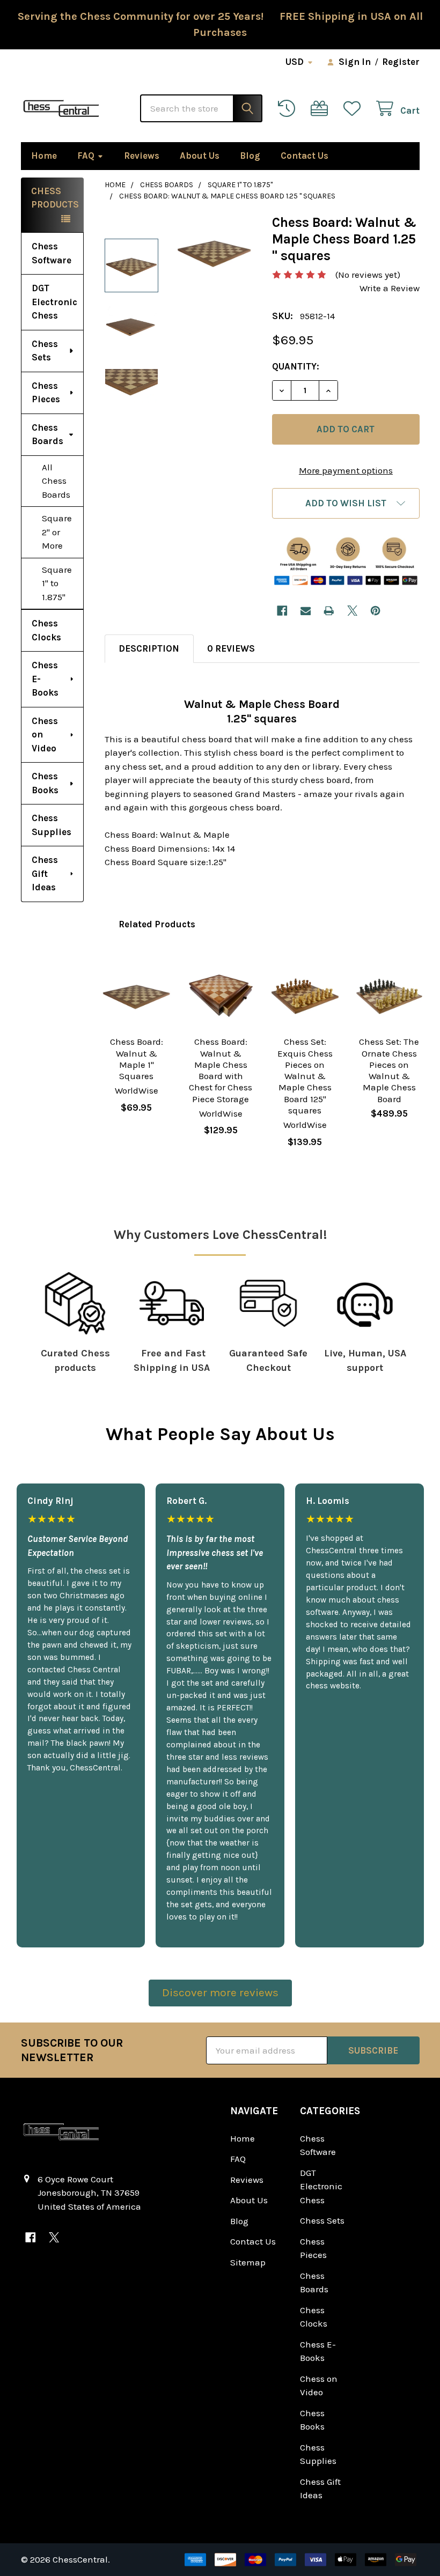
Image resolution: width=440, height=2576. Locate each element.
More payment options (346, 470)
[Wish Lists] (355, 109)
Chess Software (52, 253)
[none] (214, 252)
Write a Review (390, 288)
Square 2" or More (57, 532)
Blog (250, 156)
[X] (352, 611)
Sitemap (248, 2262)
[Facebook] (282, 611)
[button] (346, 503)
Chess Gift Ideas (45, 873)
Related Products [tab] (157, 924)
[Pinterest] (375, 611)
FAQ (86, 156)
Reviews (142, 156)
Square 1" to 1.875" (57, 583)
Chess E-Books (45, 679)
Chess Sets (45, 351)
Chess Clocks (46, 630)
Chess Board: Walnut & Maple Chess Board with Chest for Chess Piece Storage (221, 1070)
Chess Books (45, 783)
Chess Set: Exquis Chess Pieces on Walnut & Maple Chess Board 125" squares (305, 1076)
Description (149, 648)
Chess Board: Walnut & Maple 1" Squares (137, 1059)
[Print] (329, 611)
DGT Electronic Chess (54, 302)
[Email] (306, 611)
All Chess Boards (56, 481)
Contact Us (305, 156)
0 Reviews (231, 648)
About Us (200, 156)
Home (44, 156)
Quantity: (296, 366)
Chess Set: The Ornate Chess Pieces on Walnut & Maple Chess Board (389, 1070)
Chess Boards (47, 434)
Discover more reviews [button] (220, 1992)
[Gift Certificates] (322, 109)
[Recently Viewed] (289, 109)
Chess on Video (45, 735)
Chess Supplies (52, 825)
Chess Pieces (46, 393)
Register (401, 62)
